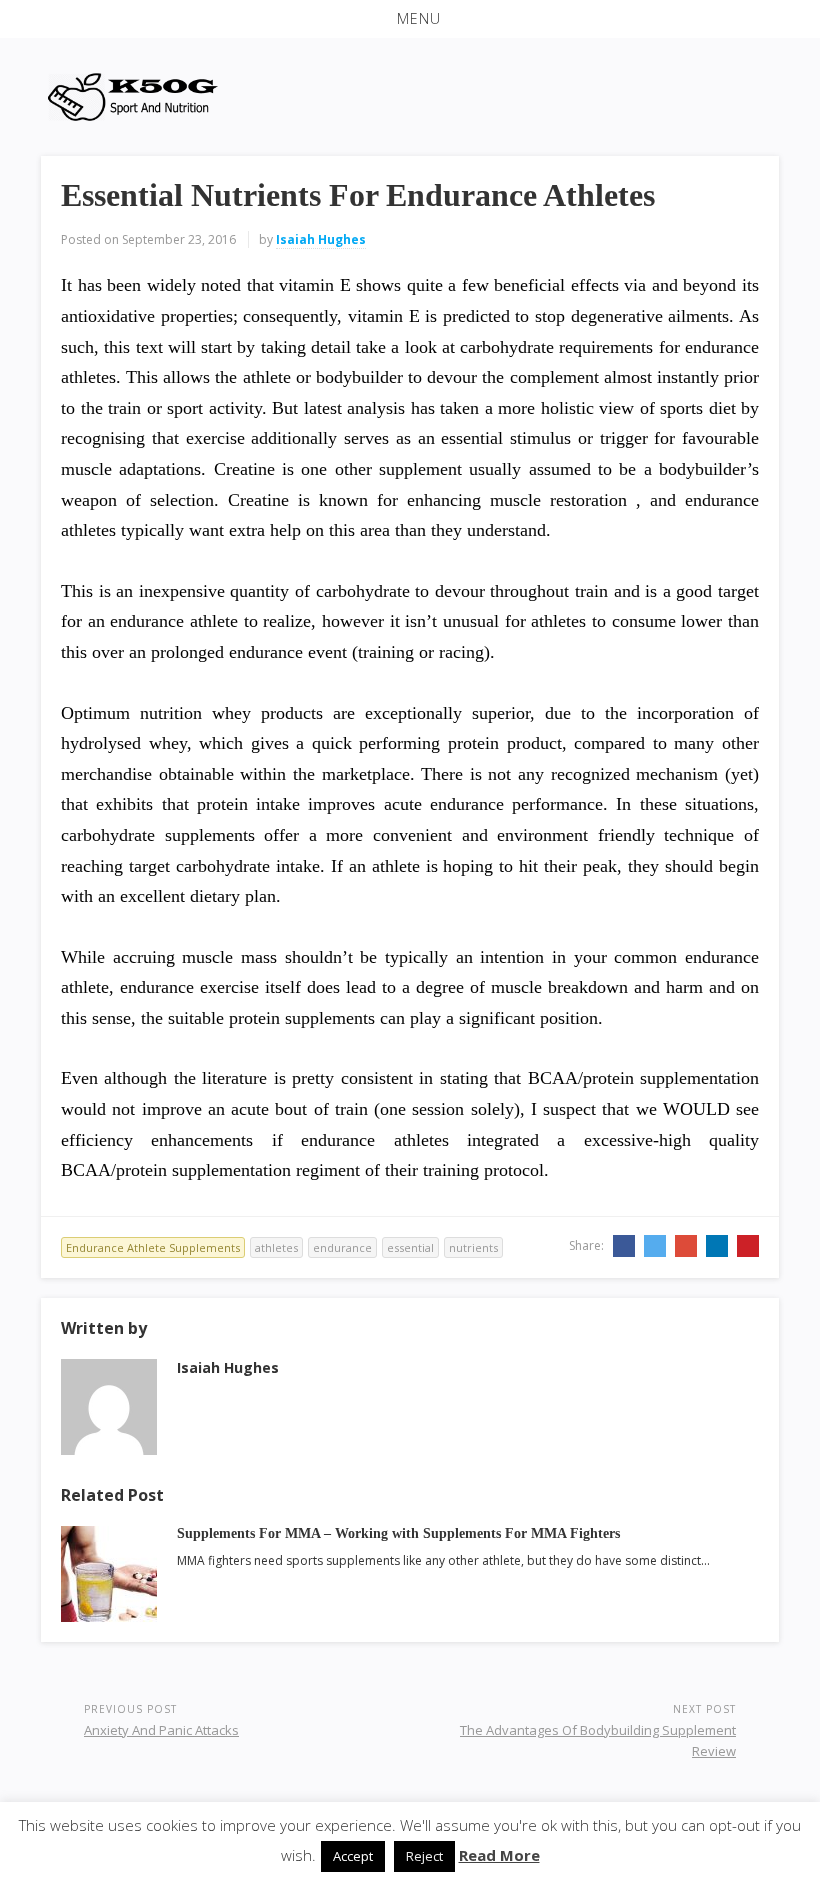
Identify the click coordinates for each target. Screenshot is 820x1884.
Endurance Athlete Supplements (153, 1247)
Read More (499, 1855)
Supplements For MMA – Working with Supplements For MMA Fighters (398, 1533)
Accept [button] (353, 1856)
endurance (342, 1247)
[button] (410, 19)
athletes (276, 1247)
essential (410, 1247)
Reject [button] (424, 1856)
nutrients (473, 1247)
